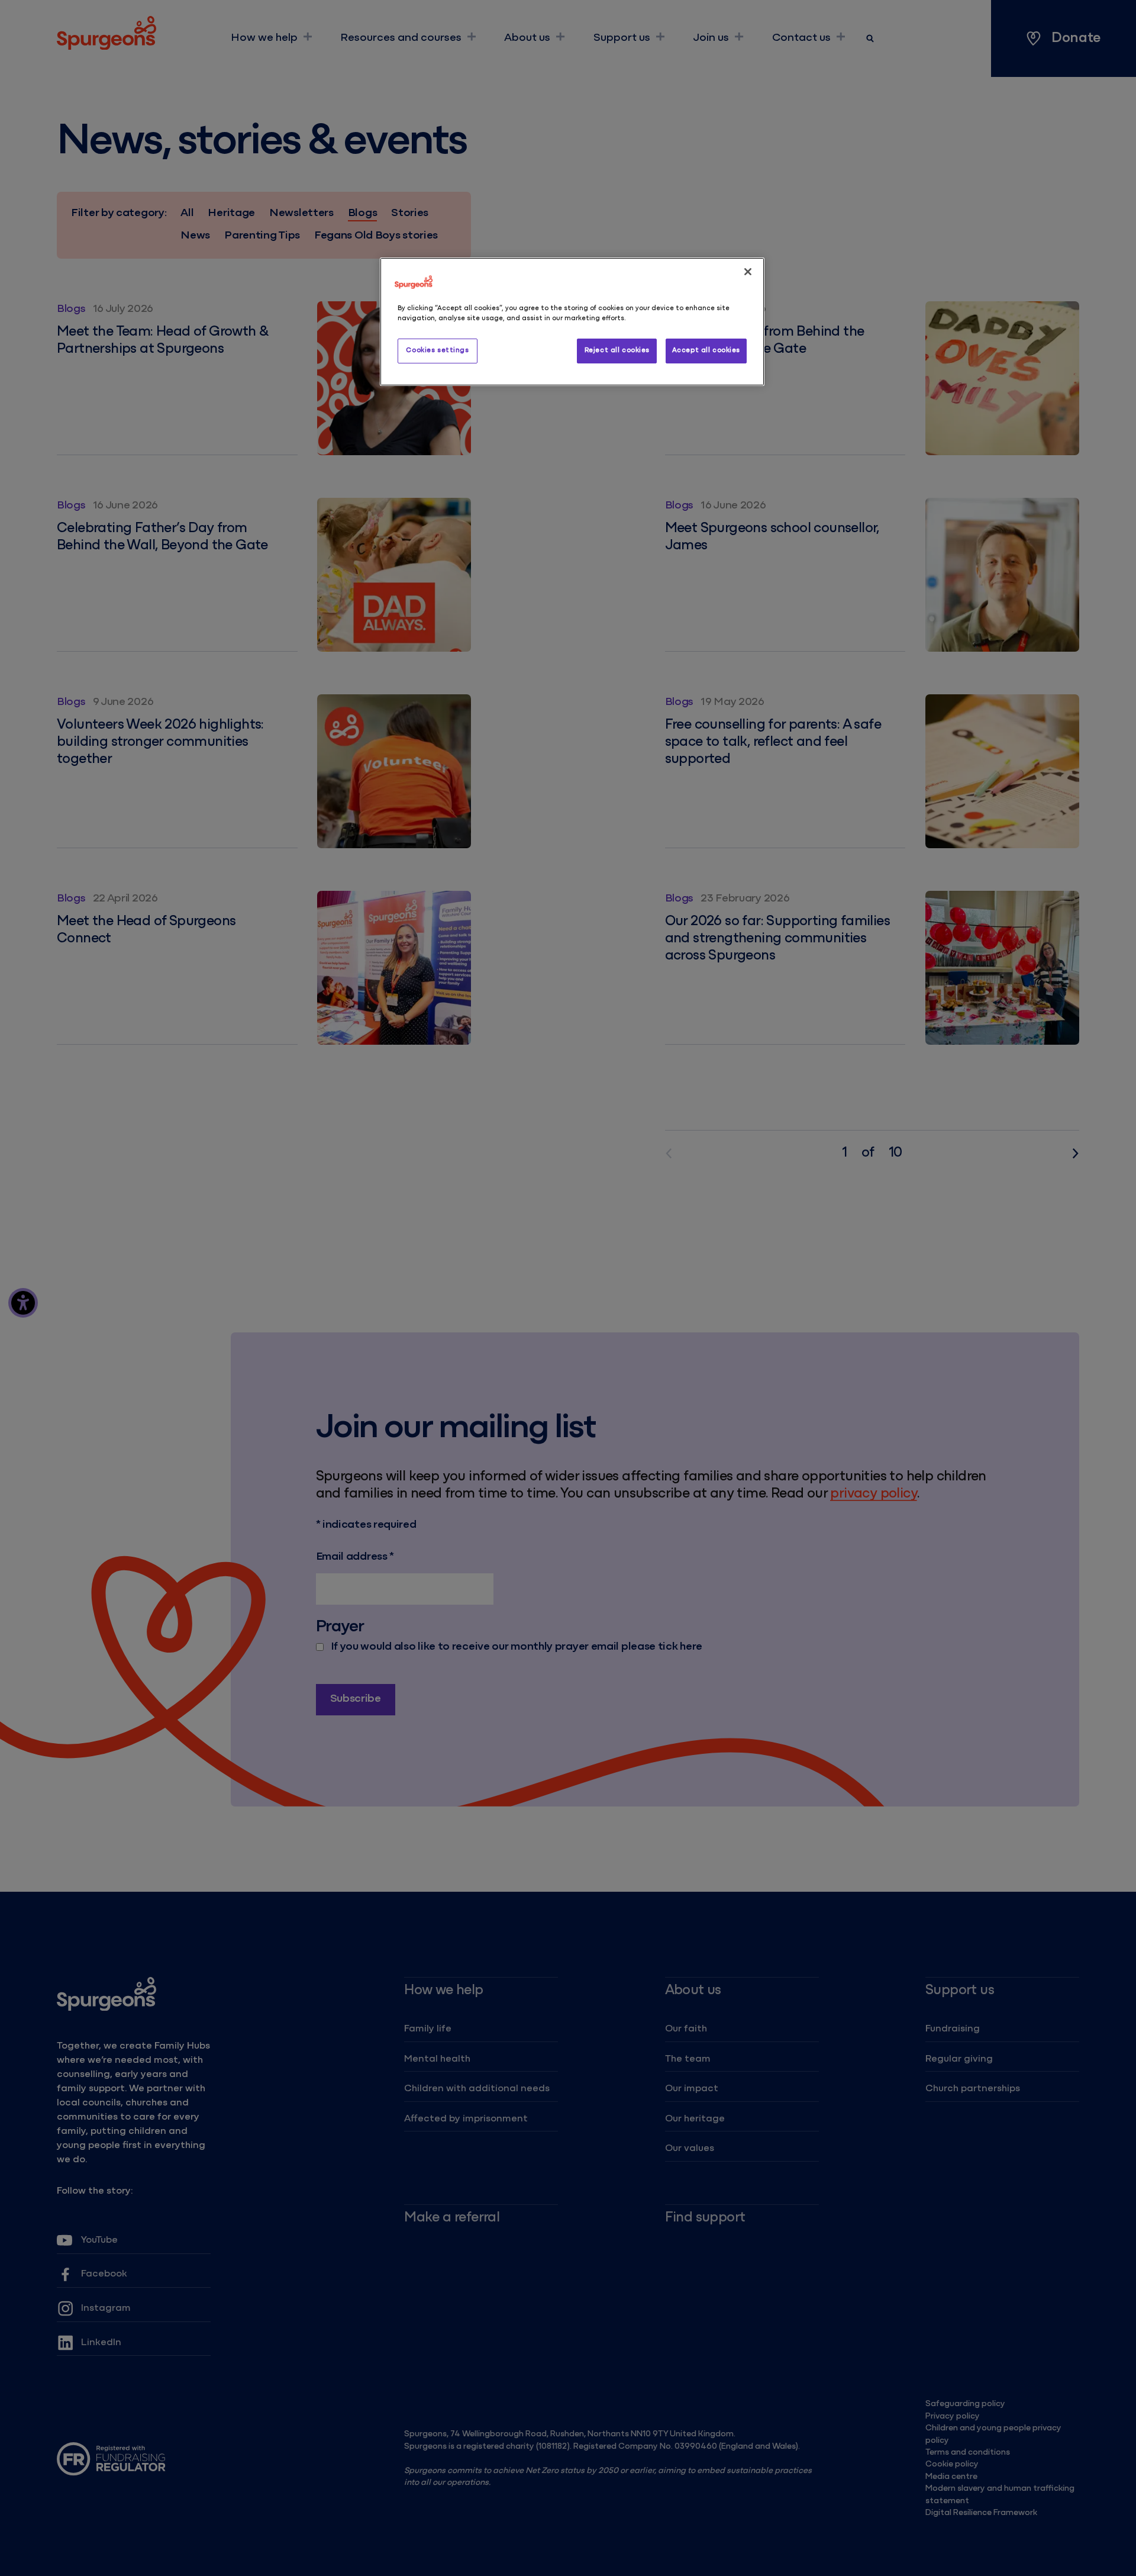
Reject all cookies (617, 350)
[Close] (748, 272)
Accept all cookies (706, 350)
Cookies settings (437, 350)
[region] (572, 322)
